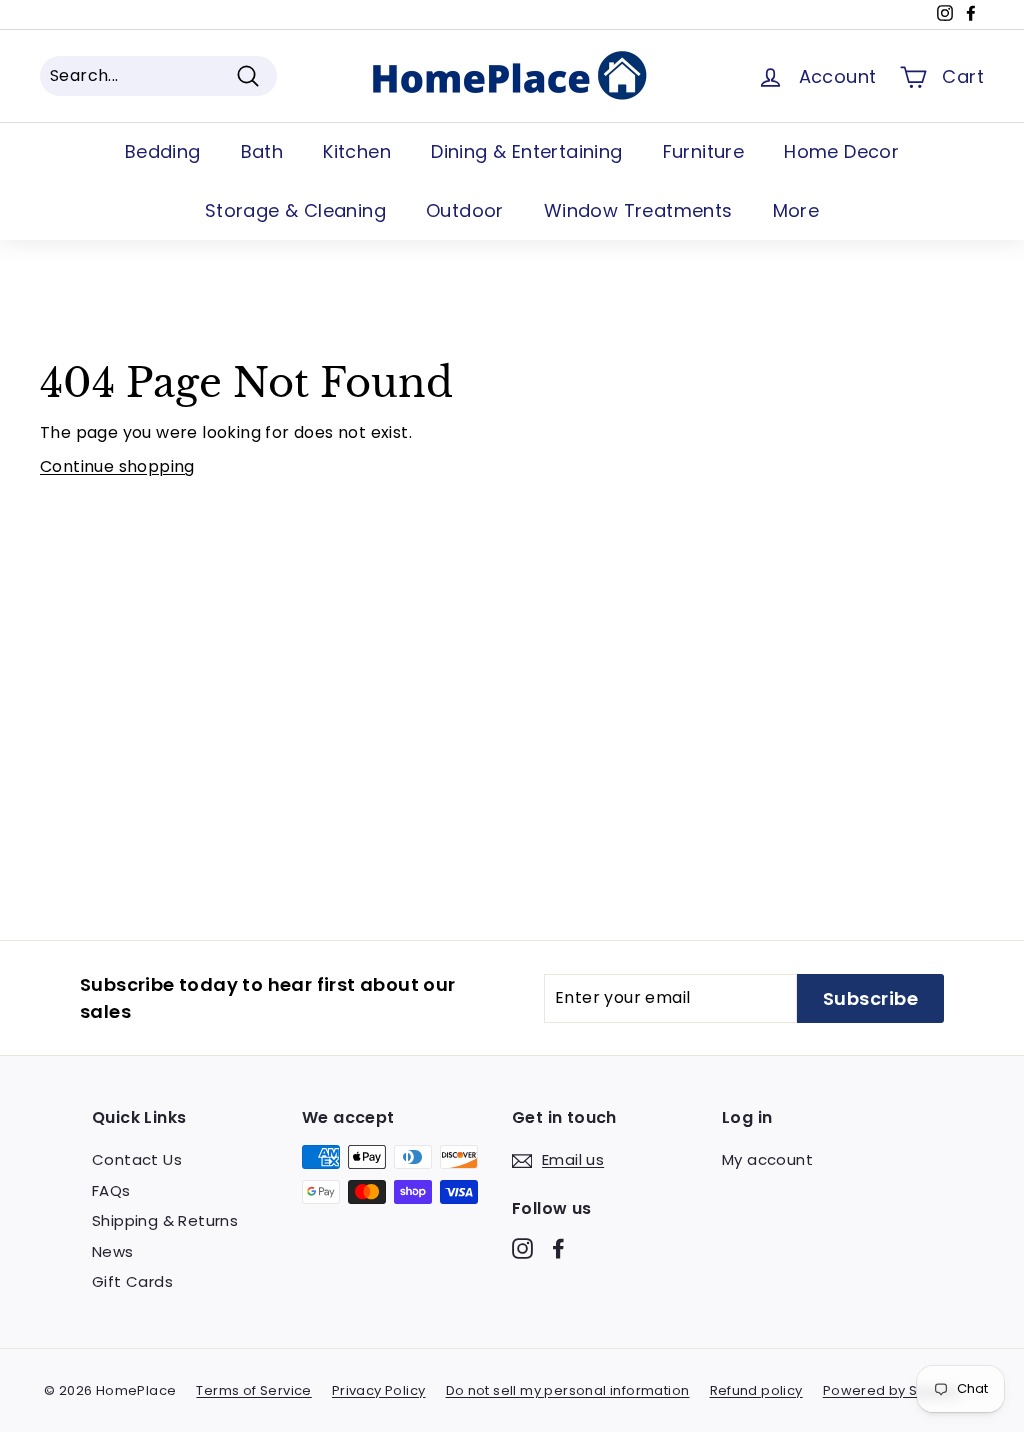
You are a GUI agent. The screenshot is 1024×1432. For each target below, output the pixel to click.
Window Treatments (638, 210)
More (796, 210)
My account (767, 1159)
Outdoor (465, 210)
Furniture (704, 151)
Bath (262, 151)
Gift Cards (132, 1281)
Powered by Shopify (891, 1390)
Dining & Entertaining (526, 151)
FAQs (111, 1190)
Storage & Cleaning (295, 210)
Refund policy (756, 1390)
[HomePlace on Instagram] (522, 1247)
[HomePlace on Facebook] (558, 1247)
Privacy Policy (379, 1390)
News (113, 1251)
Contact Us (137, 1159)
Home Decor (841, 151)
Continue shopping (117, 466)
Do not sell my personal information (568, 1390)
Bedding (163, 151)
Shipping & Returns (165, 1220)
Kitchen (357, 151)
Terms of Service (253, 1390)
